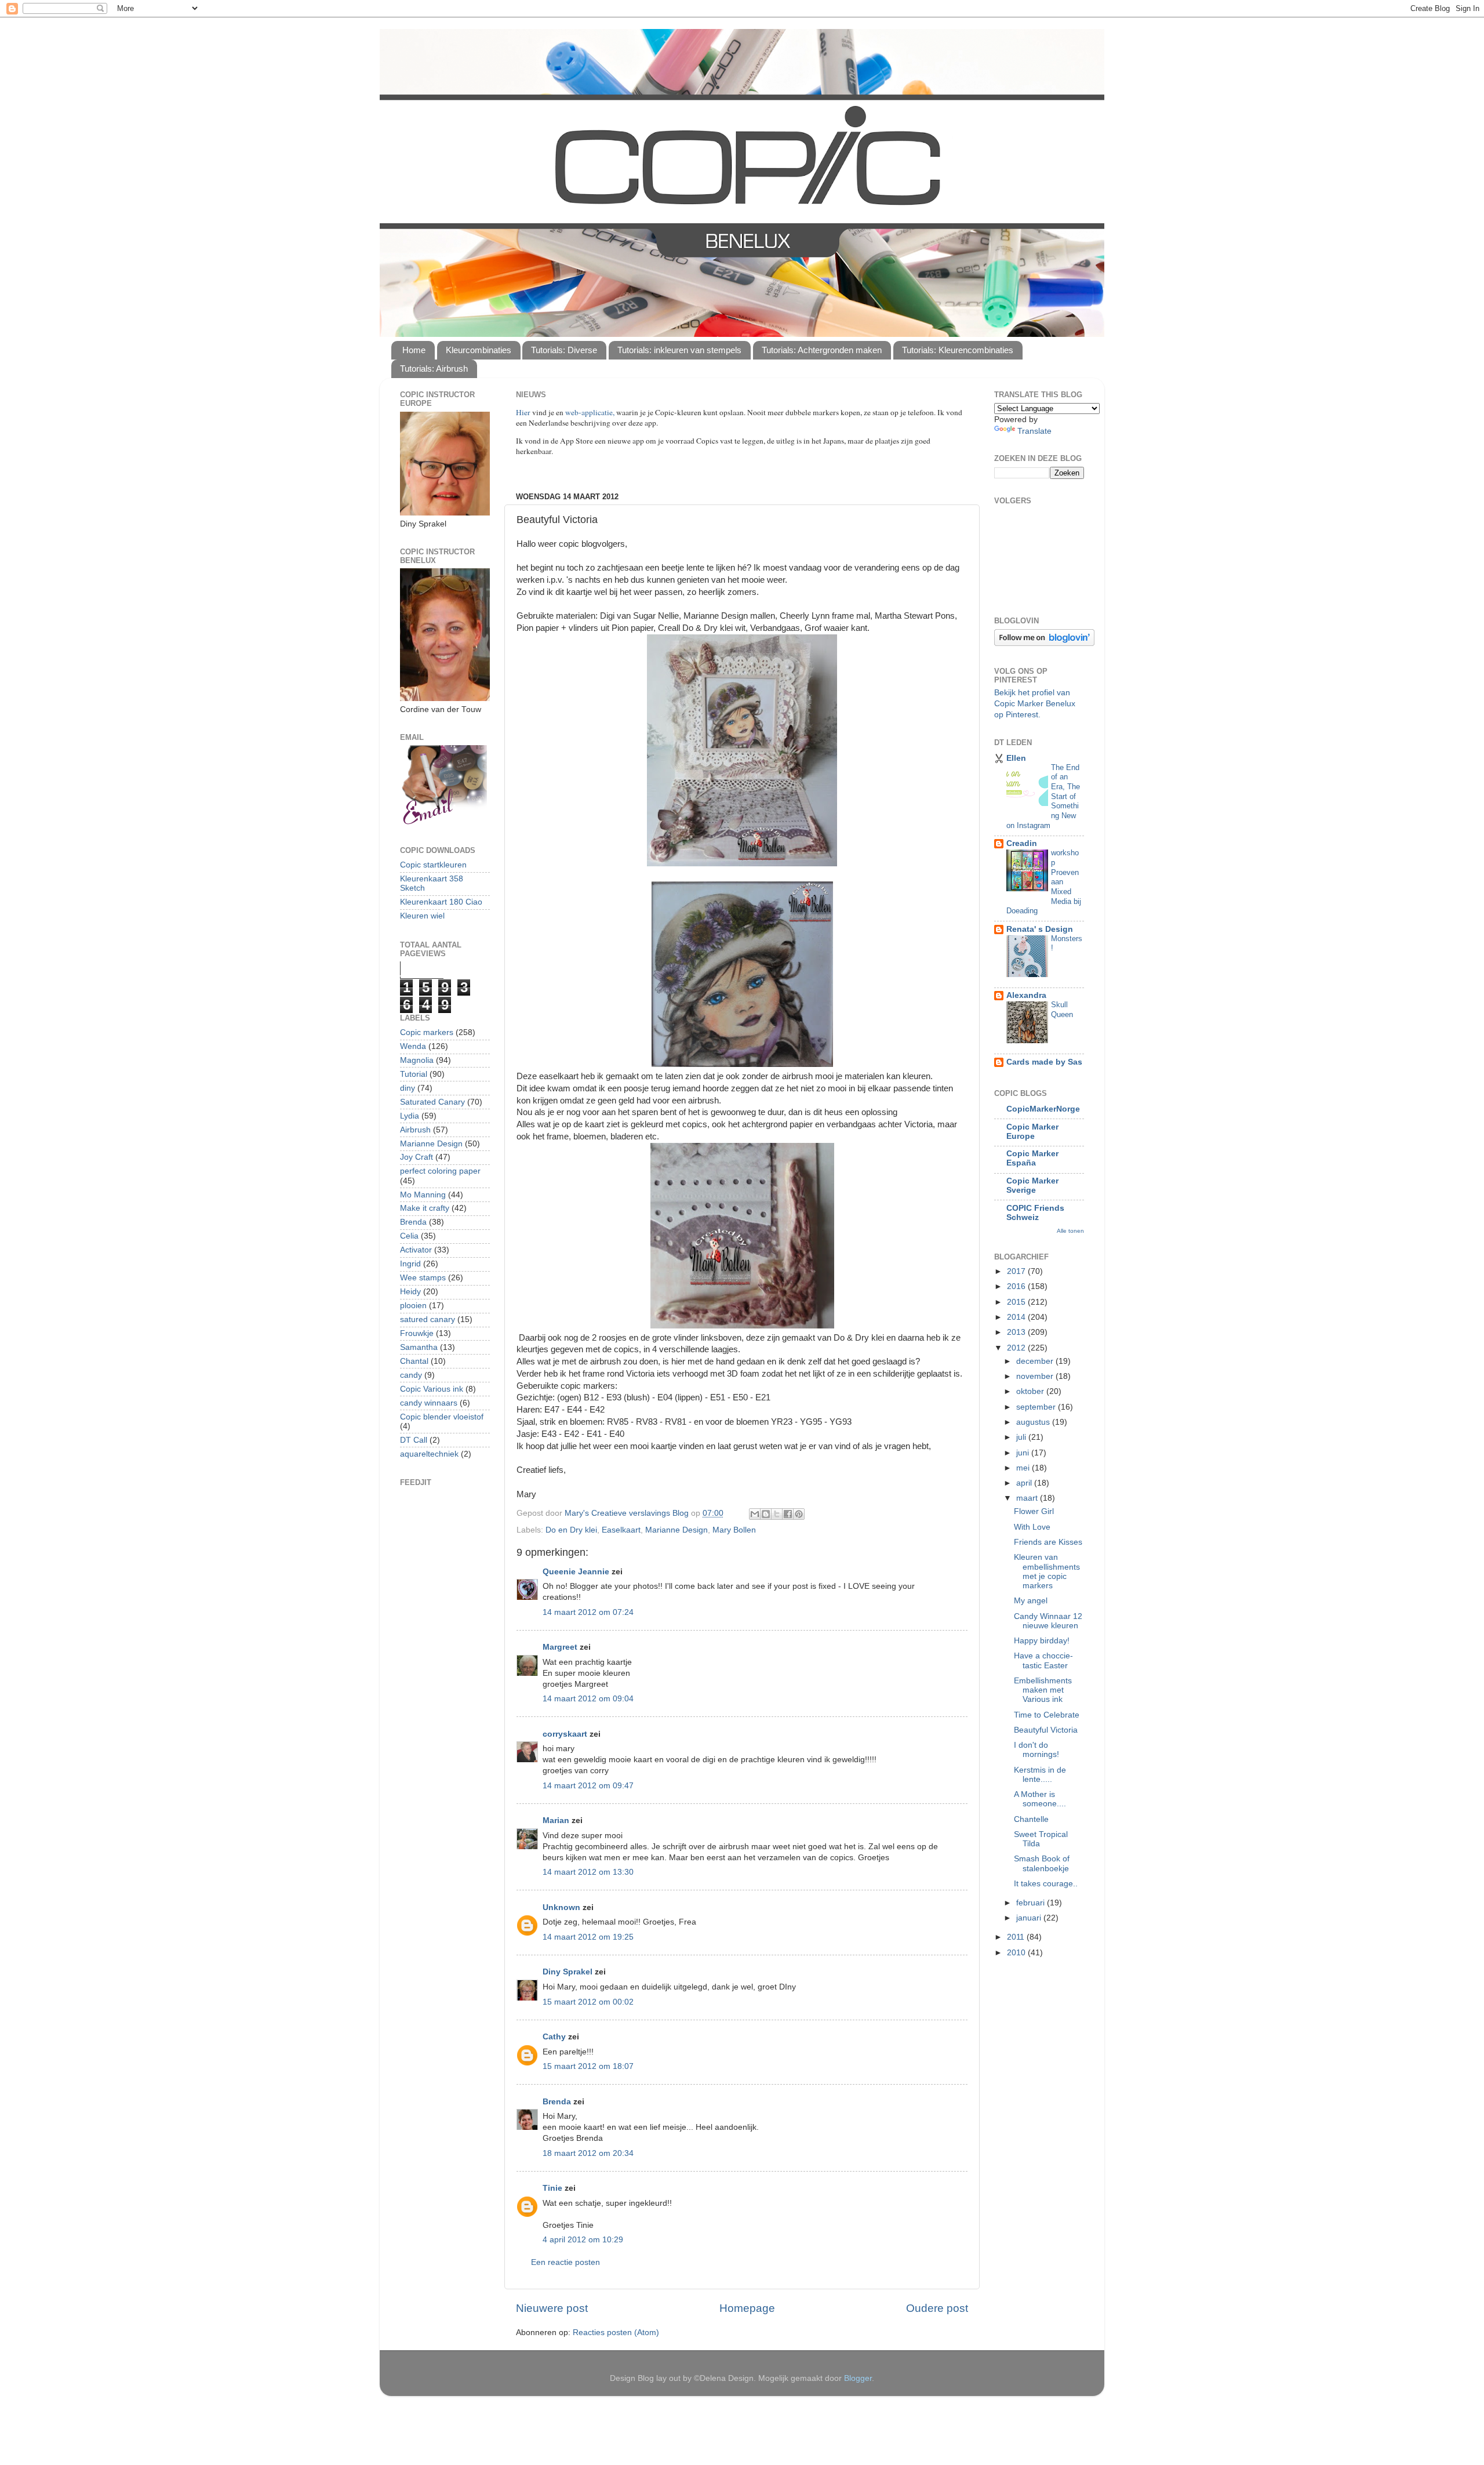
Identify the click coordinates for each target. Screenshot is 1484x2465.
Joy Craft (417, 1157)
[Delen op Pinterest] (799, 1514)
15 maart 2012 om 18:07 (588, 2066)
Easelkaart (621, 1530)
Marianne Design (676, 1530)
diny (408, 1088)
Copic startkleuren (433, 865)
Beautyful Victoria (1046, 1730)
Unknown (561, 1907)
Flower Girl (1034, 1511)
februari (1032, 1903)
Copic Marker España (1032, 1158)
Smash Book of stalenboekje (1042, 1863)
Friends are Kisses (1048, 1542)
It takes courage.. (1046, 1884)
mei (1024, 1468)
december (1036, 1361)
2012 (1017, 1348)
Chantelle (1031, 1819)
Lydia (410, 1116)
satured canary (428, 1319)
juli (1022, 1437)
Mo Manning (423, 1195)
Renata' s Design (1040, 929)
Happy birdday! (1042, 1641)
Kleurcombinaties (479, 350)
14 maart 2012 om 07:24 (588, 1612)
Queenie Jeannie (576, 1572)
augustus (1034, 1422)
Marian (556, 1820)
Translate (1034, 431)
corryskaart (565, 1734)
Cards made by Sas (1044, 1062)
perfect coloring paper (440, 1171)
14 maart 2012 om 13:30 (588, 1872)
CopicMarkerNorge (1043, 1109)
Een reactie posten (565, 2262)
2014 (1017, 1317)
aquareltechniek (429, 1454)
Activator (416, 1250)
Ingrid (410, 1264)
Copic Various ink (432, 1389)
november (1036, 1376)
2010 (1017, 1953)
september (1037, 1407)
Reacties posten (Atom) (616, 2333)
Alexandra (1026, 995)
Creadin (1022, 843)
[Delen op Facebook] (788, 1514)
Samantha (419, 1347)
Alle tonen (1070, 1231)
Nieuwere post (552, 2308)
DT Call (414, 1440)
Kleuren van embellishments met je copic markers (1047, 1571)
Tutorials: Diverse (564, 350)
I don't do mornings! (1036, 1750)
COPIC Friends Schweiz (1035, 1213)
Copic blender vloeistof (442, 1417)
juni (1024, 1453)
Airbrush (415, 1130)
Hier (524, 412)
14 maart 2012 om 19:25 (588, 1937)
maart (1028, 1498)
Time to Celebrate (1047, 1715)
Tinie (552, 2188)
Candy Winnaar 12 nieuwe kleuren (1048, 1621)
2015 (1017, 1302)
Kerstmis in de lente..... (1040, 1775)
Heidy (410, 1292)
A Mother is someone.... (1040, 1799)
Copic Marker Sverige (1032, 1186)
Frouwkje (417, 1333)
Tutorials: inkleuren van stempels (679, 350)
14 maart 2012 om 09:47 (588, 1786)
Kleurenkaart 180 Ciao (441, 902)
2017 (1017, 1271)
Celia (409, 1236)
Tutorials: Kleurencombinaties (958, 350)
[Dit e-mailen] (755, 1514)
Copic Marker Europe (1032, 1132)
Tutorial (414, 1074)
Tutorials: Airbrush (434, 369)
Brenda (557, 2102)
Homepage (747, 2308)
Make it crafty (425, 1208)
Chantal (414, 1361)
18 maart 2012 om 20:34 (588, 2153)
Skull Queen (1062, 1010)
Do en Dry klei (571, 1530)
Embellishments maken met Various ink (1043, 1690)
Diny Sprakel (568, 1972)
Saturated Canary (432, 1102)
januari (1030, 1918)
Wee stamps (423, 1278)
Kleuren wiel (422, 916)
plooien (413, 1306)
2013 (1017, 1332)
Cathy (554, 2037)
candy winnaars (429, 1403)
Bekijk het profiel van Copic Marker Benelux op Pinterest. (1035, 704)
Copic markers (427, 1032)
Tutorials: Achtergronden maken (822, 350)
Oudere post (937, 2308)
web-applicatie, (590, 412)
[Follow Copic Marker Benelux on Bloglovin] (1044, 643)
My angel (1031, 1601)
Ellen (1016, 758)
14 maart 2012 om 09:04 (588, 1699)
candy (411, 1375)
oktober (1031, 1391)
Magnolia (417, 1060)
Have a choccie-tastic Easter (1043, 1660)
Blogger (858, 2378)
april (1025, 1483)
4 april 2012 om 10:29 (583, 2240)
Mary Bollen (734, 1530)
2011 (1017, 1937)
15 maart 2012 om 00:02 (588, 2002)
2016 (1017, 1286)
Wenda (413, 1046)
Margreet (560, 1647)
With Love (1032, 1527)
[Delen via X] (777, 1514)
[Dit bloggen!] (766, 1514)
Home (414, 350)
